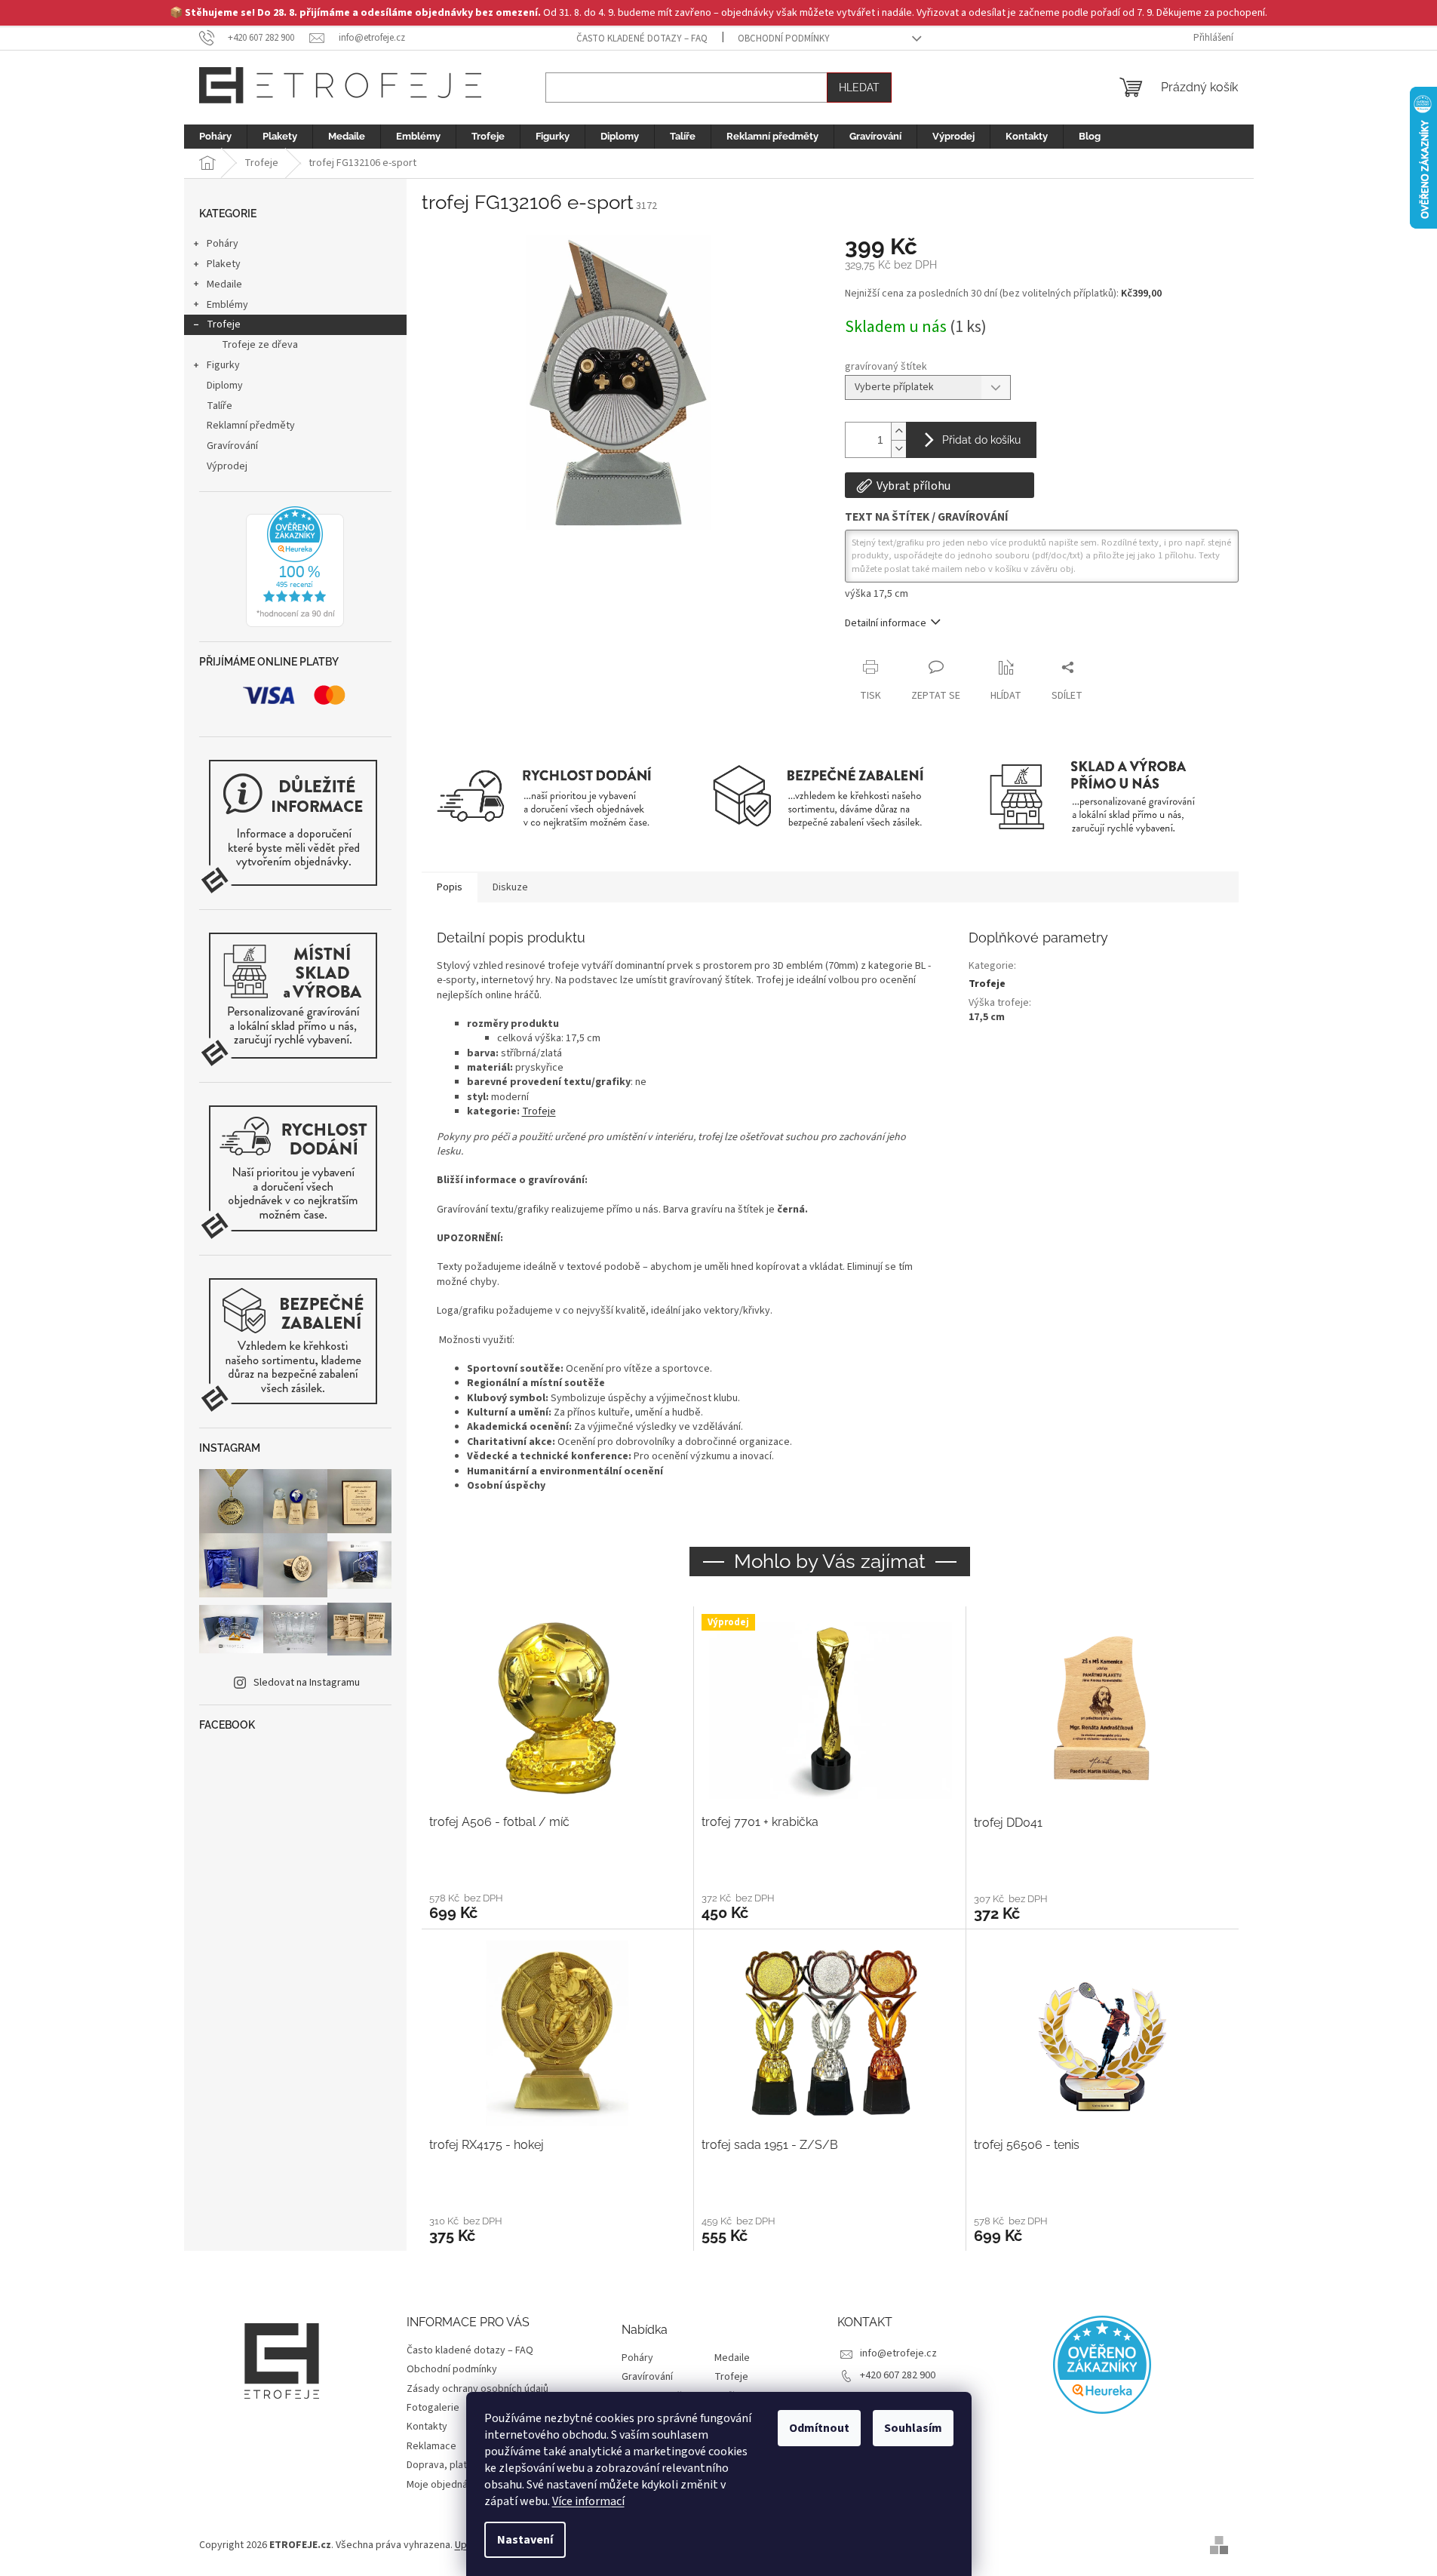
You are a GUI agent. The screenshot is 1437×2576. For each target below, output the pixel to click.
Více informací (588, 2501)
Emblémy (227, 305)
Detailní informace (886, 623)
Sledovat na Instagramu (307, 1683)
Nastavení (525, 2540)
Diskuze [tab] (510, 887)
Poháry (223, 244)
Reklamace (431, 2446)
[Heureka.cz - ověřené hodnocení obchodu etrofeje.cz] (295, 567)
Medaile (224, 284)
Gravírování (232, 446)
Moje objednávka (445, 2485)
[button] (557, 1906)
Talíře (220, 406)
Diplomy (225, 386)
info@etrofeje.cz (898, 2353)
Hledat (859, 88)
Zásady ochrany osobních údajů (477, 2389)
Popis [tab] (450, 887)
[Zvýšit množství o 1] (898, 431)
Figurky (223, 365)
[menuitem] (215, 137)
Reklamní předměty (251, 426)
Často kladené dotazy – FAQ (642, 38)
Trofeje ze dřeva (260, 345)
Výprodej (227, 466)
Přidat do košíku (981, 440)
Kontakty (427, 2427)
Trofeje (224, 324)
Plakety (224, 264)
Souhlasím (913, 2428)
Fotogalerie (433, 2408)
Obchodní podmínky (784, 38)
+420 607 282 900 (898, 2375)
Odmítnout (819, 2428)
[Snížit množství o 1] (898, 449)
